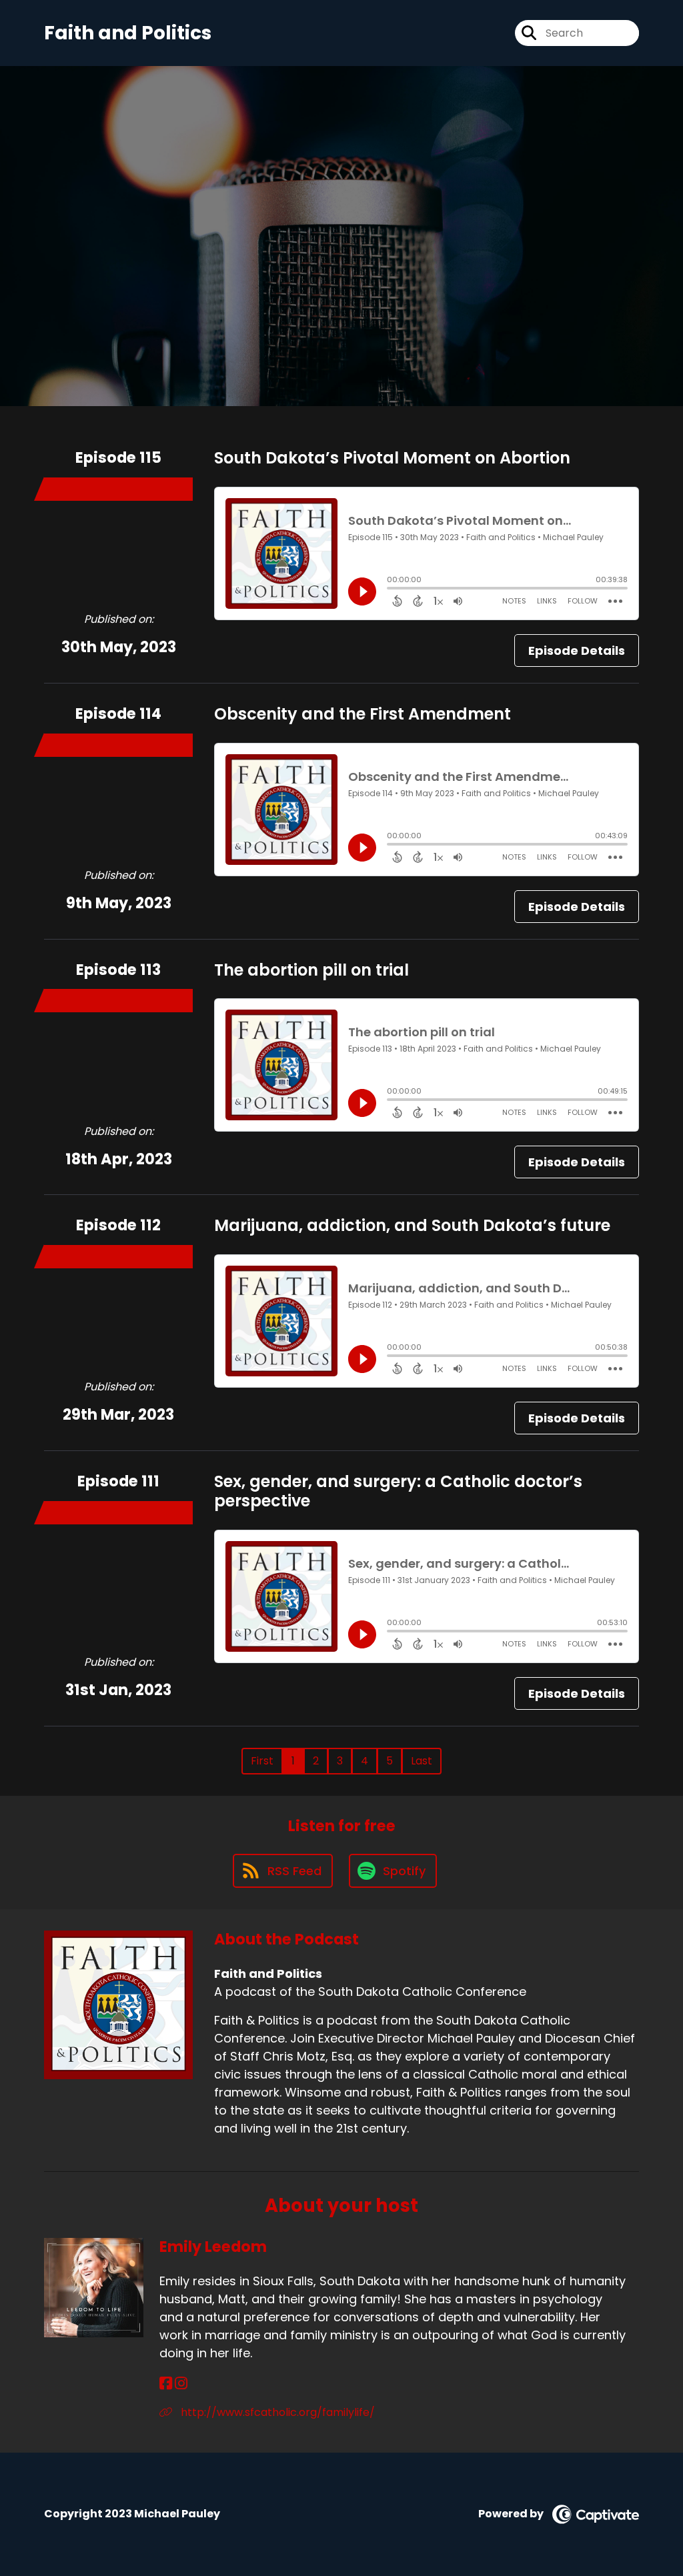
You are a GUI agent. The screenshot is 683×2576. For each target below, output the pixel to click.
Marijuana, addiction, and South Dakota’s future (412, 1225)
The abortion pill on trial (311, 970)
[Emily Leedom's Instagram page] (181, 2384)
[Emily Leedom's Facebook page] (166, 2384)
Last (422, 1761)
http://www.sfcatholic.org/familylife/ (276, 2412)
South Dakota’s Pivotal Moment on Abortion (392, 458)
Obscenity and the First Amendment (363, 714)
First (262, 1761)
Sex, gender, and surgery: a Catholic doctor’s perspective (398, 1491)
